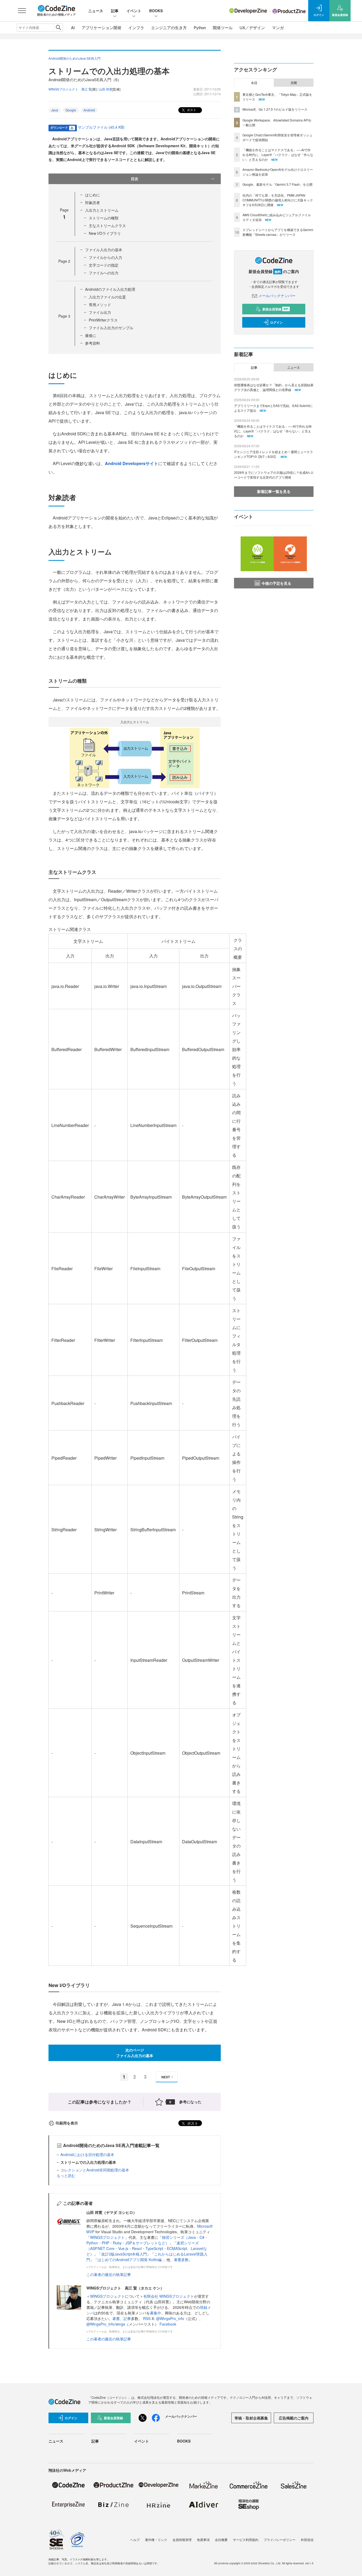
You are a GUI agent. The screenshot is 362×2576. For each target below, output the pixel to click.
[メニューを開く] (22, 11)
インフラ (136, 27)
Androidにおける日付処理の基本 (87, 2154)
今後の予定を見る (276, 583)
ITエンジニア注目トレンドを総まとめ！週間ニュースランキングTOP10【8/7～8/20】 (273, 454)
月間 (294, 83)
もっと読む (66, 2175)
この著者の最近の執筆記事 (109, 2274)
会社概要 (221, 2540)
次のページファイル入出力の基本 (135, 2053)
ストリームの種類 (104, 218)
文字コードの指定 (104, 265)
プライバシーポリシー (280, 2540)
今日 (254, 83)
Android (89, 110)
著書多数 (181, 2260)
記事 (115, 11)
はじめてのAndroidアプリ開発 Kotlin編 (130, 2260)
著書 (116, 2318)
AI (73, 27)
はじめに (92, 195)
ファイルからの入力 (105, 257)
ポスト (191, 110)
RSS (147, 2318)
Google (71, 110)
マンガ (278, 27)
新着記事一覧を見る (274, 491)
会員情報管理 (182, 2540)
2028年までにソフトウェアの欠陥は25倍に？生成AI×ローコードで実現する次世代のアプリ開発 (274, 475)
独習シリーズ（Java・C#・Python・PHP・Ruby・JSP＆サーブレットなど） (147, 2240)
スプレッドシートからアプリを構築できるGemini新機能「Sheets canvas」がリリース (278, 232)
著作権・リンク (156, 2540)
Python (200, 27)
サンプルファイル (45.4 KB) (101, 127)
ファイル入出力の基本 (104, 250)
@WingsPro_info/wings (106, 2324)
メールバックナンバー (277, 296)
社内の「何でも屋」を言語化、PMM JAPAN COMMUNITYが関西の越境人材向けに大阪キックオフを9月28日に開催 (278, 200)
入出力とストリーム (102, 210)
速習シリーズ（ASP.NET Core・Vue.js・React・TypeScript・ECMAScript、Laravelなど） (147, 2248)
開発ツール (223, 27)
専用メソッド (100, 305)
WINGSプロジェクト (107, 2237)
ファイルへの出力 (104, 273)
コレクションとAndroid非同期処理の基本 (95, 2170)
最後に (91, 335)
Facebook (168, 2324)
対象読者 (92, 202)
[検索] (58, 28)
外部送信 (307, 2540)
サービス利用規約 (246, 2540)
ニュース (96, 11)
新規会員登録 (275, 309)
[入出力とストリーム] (135, 757)
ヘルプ (135, 2540)
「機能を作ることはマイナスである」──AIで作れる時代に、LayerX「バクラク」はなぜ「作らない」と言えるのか (278, 155)
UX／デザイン (252, 27)
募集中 (156, 2313)
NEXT (166, 2077)
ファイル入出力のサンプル (111, 328)
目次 (135, 179)
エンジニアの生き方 (169, 27)
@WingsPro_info (170, 2318)
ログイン (276, 322)
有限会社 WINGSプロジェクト (169, 2296)
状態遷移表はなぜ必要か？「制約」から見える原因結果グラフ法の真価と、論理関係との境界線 (274, 387)
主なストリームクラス (107, 225)
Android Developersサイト (132, 463)
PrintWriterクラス (103, 320)
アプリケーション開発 (101, 27)
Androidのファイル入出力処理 (110, 289)
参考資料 (92, 343)
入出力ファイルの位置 (107, 297)
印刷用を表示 (67, 2123)
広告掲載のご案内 (294, 2418)
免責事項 (203, 2540)
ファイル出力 (100, 312)
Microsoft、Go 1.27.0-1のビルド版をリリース (275, 109)
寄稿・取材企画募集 (251, 2418)
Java (55, 110)
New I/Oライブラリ (105, 233)
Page (64, 261)
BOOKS (156, 11)
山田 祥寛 (106, 89)
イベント (134, 11)
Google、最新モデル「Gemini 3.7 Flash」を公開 (277, 184)
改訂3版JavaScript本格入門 (124, 2254)
